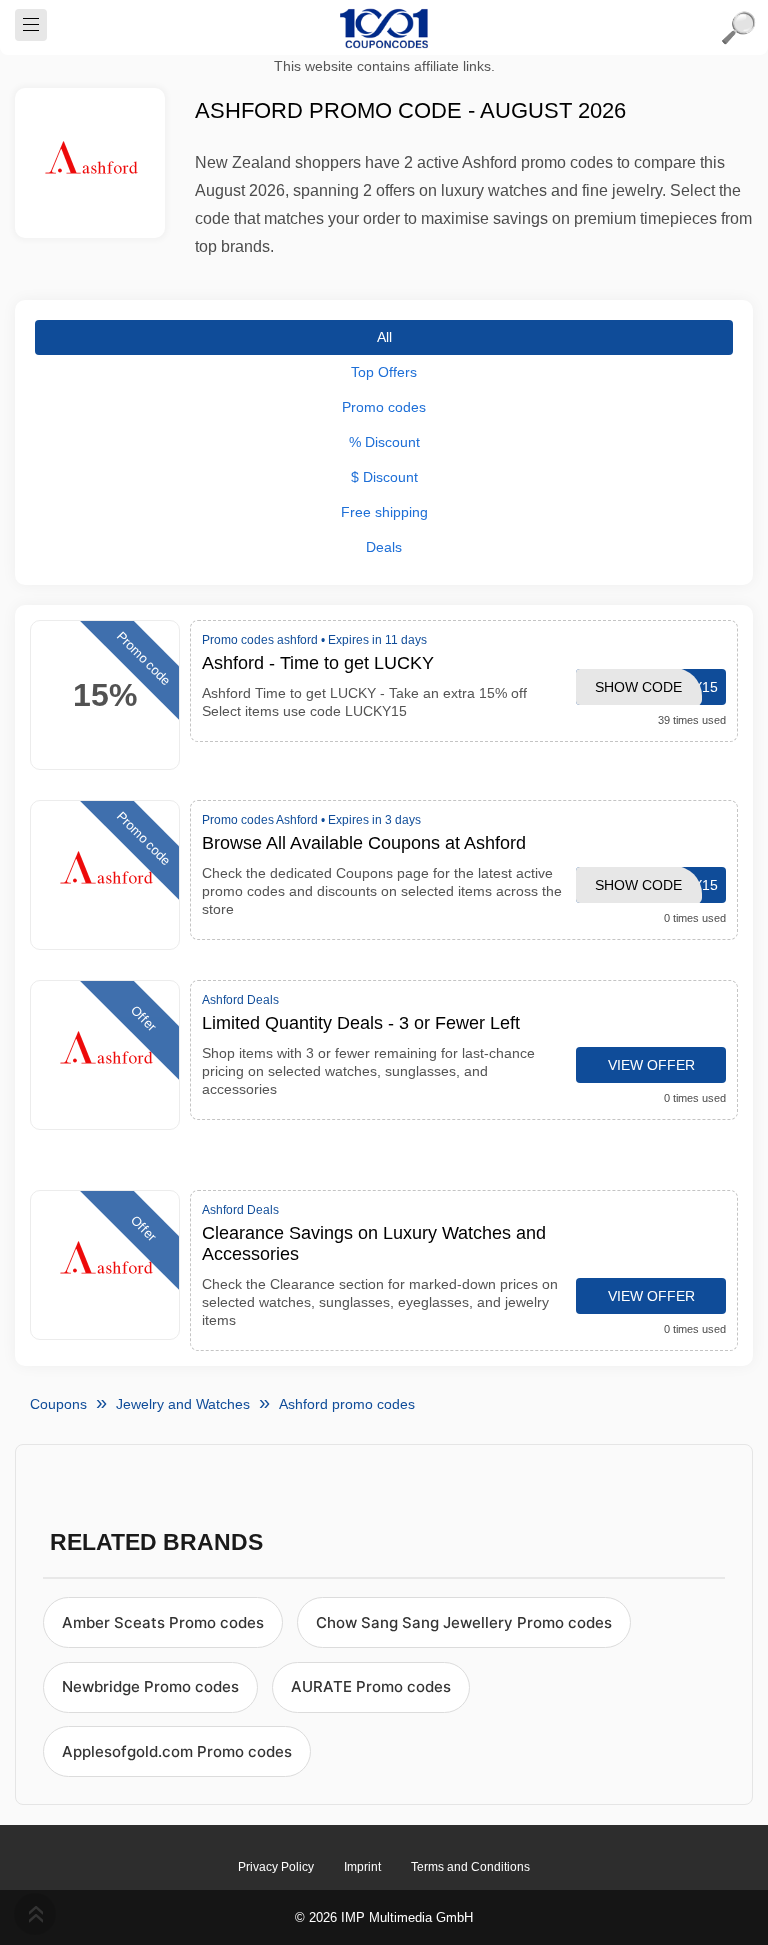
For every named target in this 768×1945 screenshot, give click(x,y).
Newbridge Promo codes (150, 1686)
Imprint (362, 1867)
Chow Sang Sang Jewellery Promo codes (464, 1622)
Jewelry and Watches (183, 1404)
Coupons (58, 1404)
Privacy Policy (276, 1867)
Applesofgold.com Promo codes (177, 1751)
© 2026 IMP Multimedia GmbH (384, 1917)
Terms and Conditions (470, 1867)
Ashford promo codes (347, 1404)
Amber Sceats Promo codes (163, 1622)
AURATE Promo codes (371, 1686)
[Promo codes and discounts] (384, 28)
